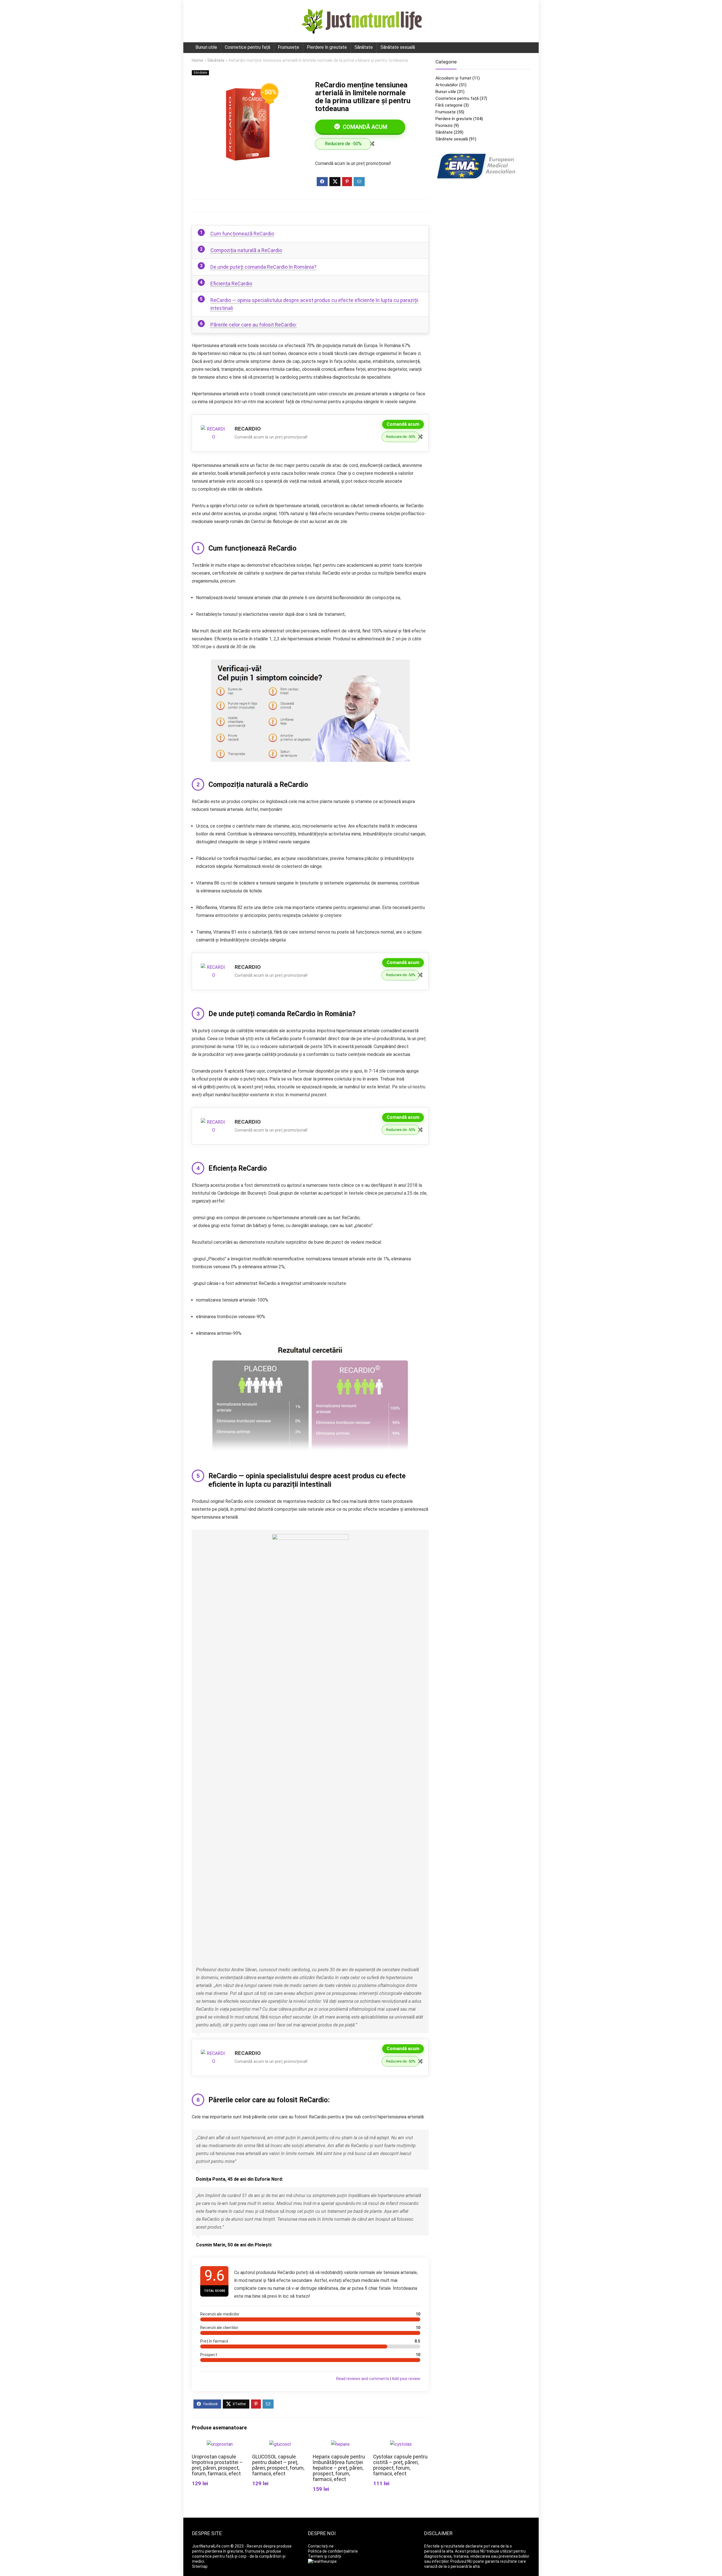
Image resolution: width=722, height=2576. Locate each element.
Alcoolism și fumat (453, 78)
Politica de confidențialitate (333, 2551)
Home (197, 60)
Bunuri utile (206, 47)
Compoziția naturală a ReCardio (246, 250)
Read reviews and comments (363, 2379)
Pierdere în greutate (327, 47)
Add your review (406, 2379)
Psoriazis (444, 125)
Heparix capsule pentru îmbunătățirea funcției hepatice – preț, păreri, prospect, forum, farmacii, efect (339, 2468)
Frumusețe (289, 47)
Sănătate (364, 47)
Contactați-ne (321, 2546)
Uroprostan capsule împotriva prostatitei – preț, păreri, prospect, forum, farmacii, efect (217, 2465)
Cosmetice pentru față (247, 47)
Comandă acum (364, 127)
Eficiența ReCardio (231, 284)
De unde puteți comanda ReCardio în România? (263, 267)
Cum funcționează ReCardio (242, 234)
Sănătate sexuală (398, 47)
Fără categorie (449, 105)
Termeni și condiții (325, 2556)
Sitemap (200, 2566)
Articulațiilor (447, 85)
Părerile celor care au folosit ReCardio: (254, 325)
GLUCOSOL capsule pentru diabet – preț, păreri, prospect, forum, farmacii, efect (278, 2465)
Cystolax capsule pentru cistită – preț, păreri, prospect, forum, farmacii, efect (400, 2465)
